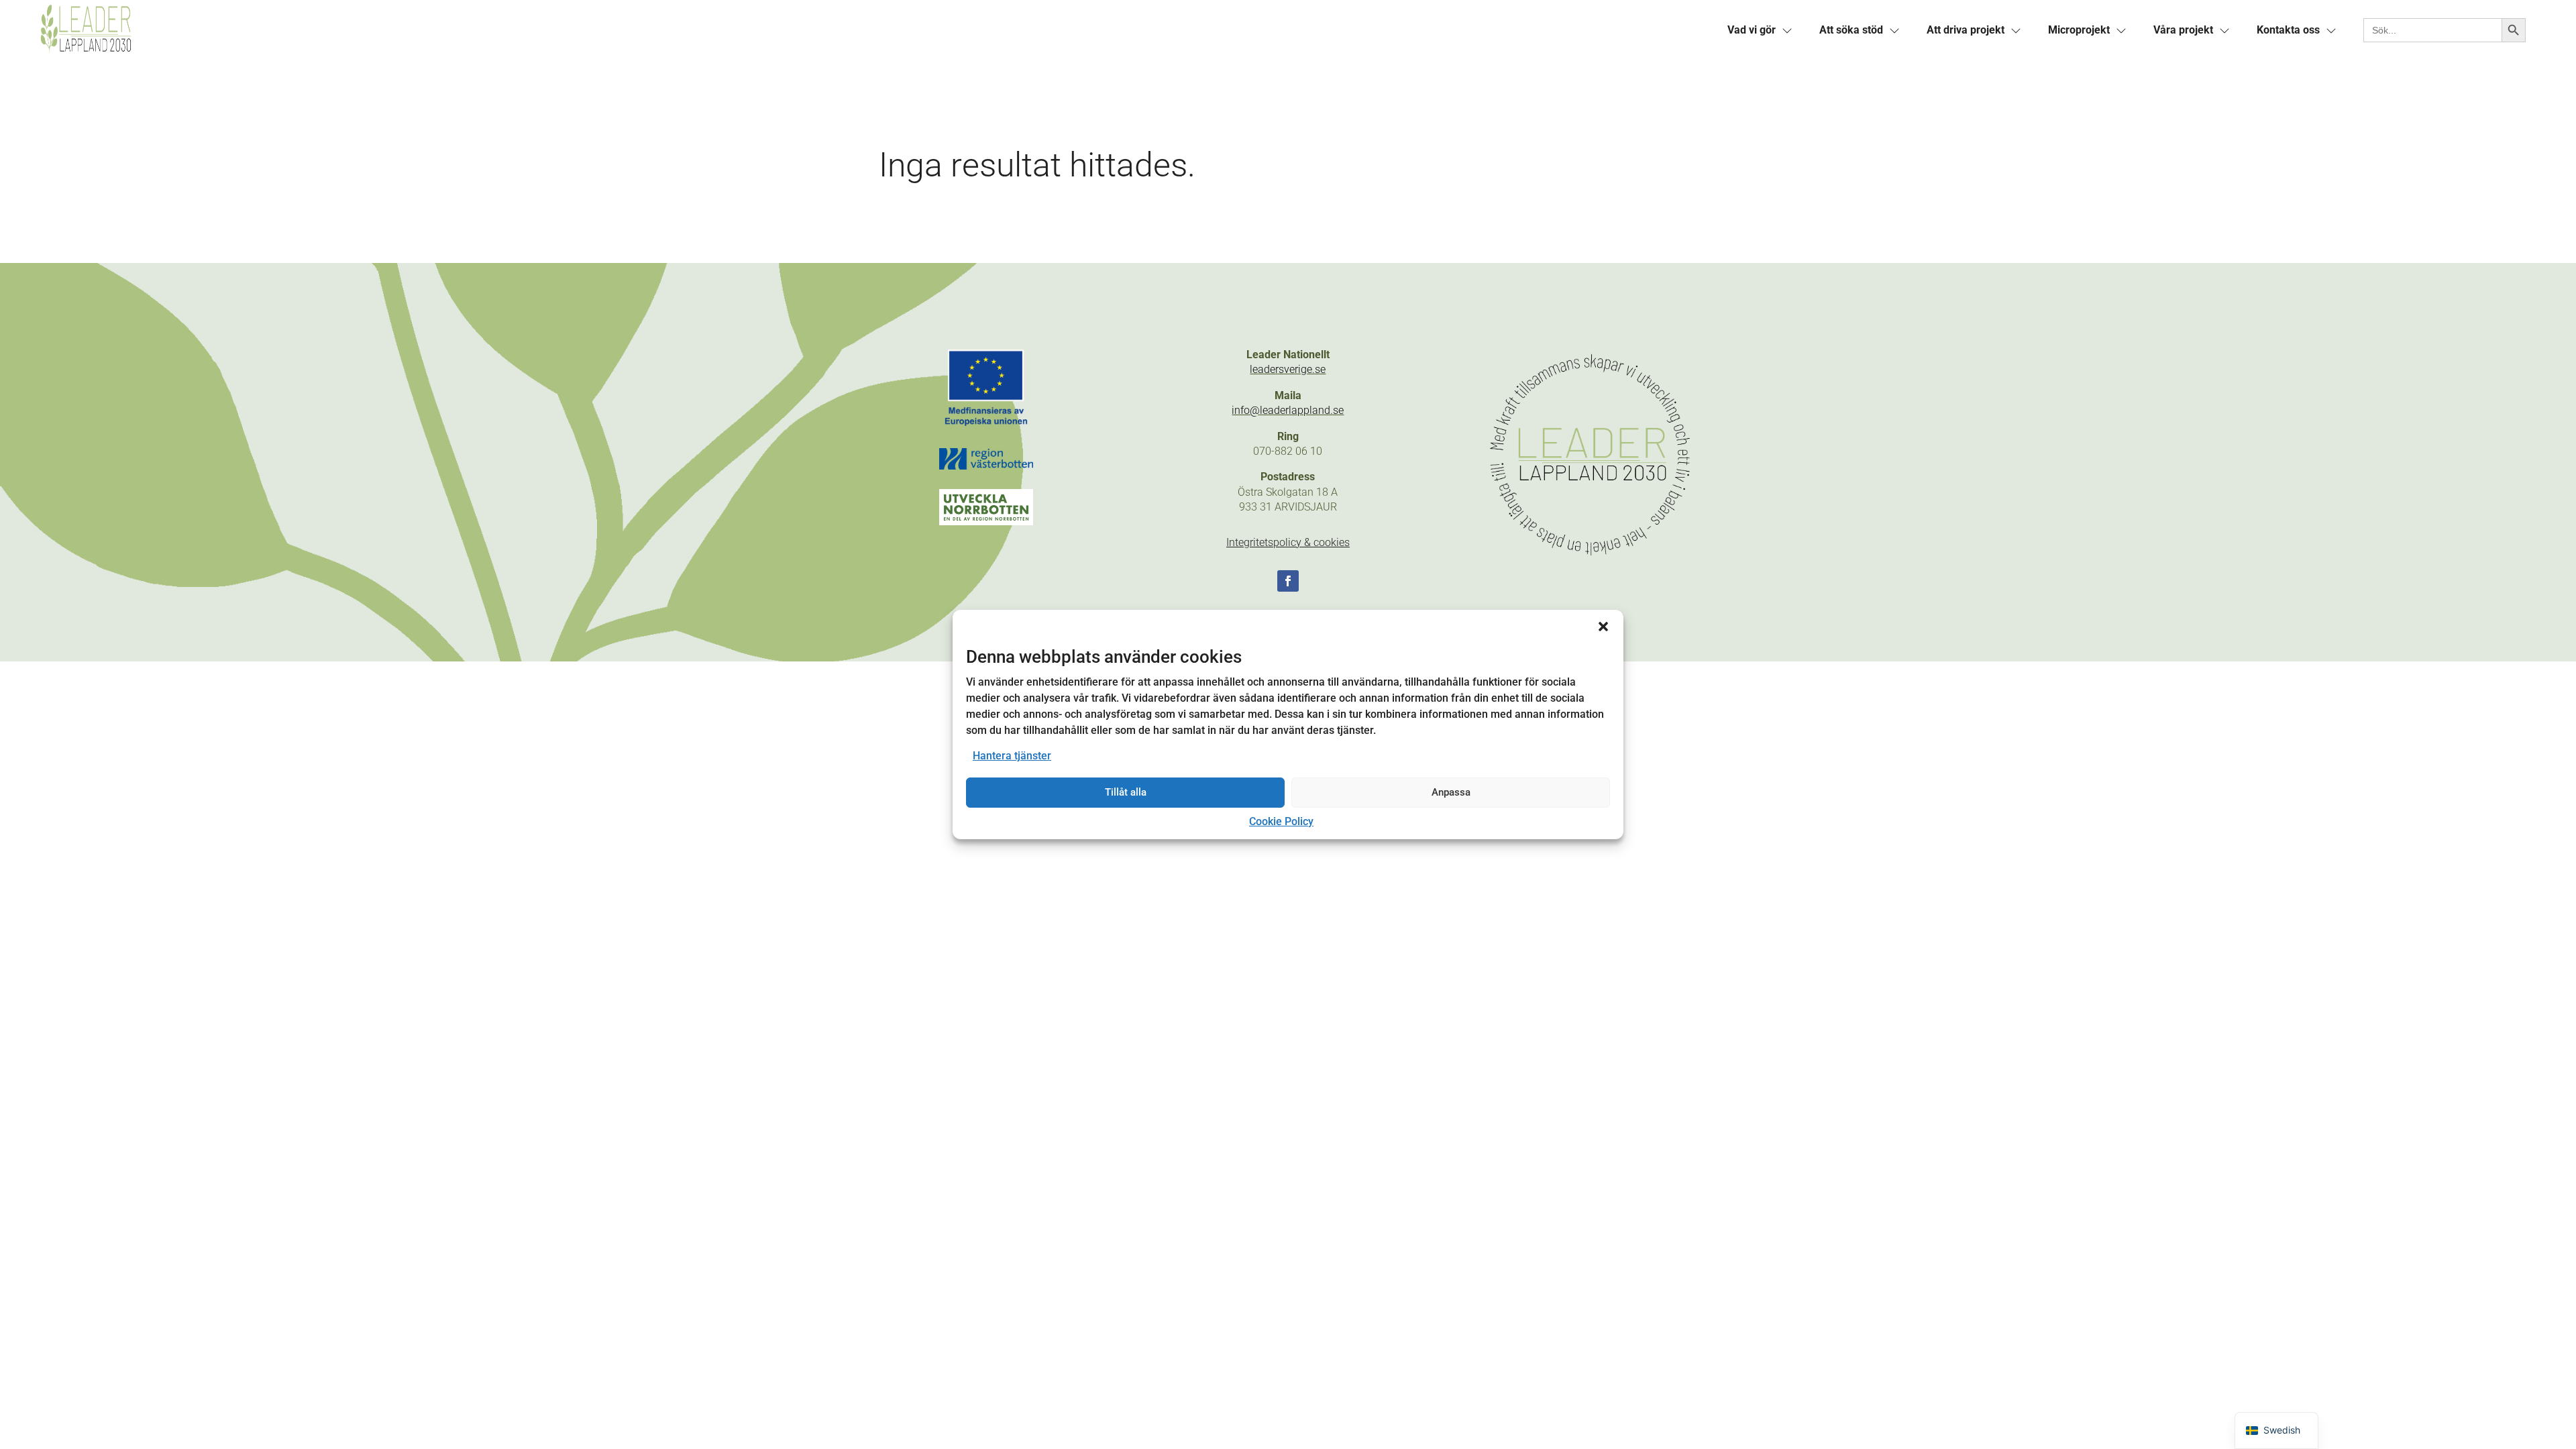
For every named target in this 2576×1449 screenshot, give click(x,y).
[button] (1603, 627)
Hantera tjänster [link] (1012, 756)
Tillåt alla (1126, 792)
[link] (661, 30)
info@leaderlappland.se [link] (1288, 410)
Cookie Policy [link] (1281, 821)
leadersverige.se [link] (1288, 369)
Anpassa (1451, 792)
